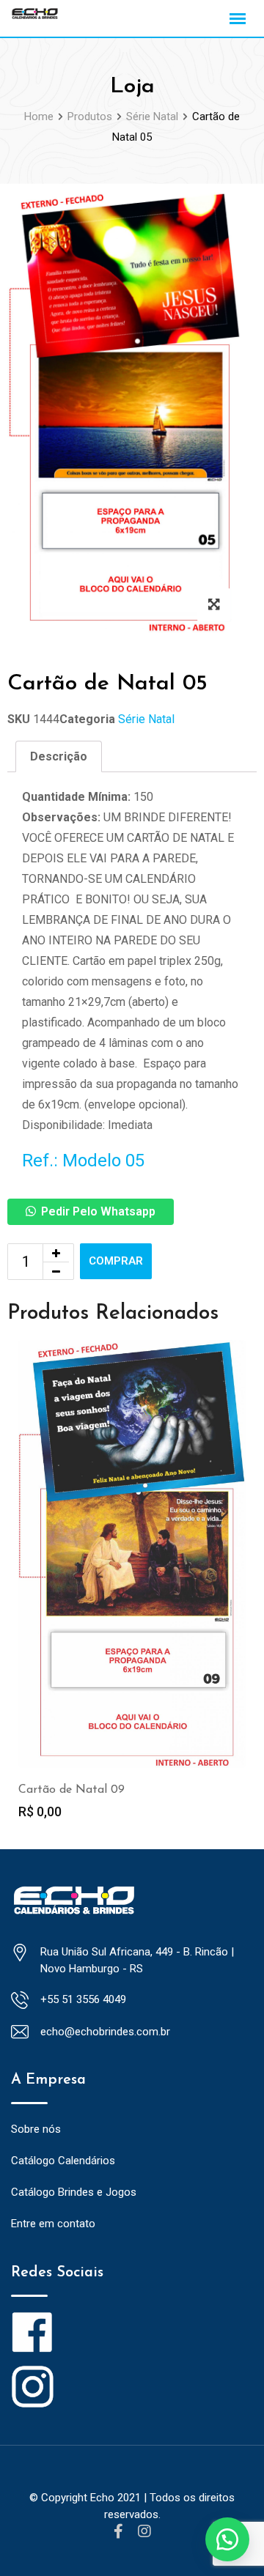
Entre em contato (53, 2224)
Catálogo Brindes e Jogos (74, 2192)
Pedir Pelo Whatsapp (98, 1211)
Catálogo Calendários (63, 2161)
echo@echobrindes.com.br (105, 2032)
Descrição (59, 756)
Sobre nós (36, 2129)
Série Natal (146, 719)
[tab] (59, 757)
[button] (227, 2539)
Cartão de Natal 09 (71, 1790)
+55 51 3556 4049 (83, 1999)
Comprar (116, 1261)
